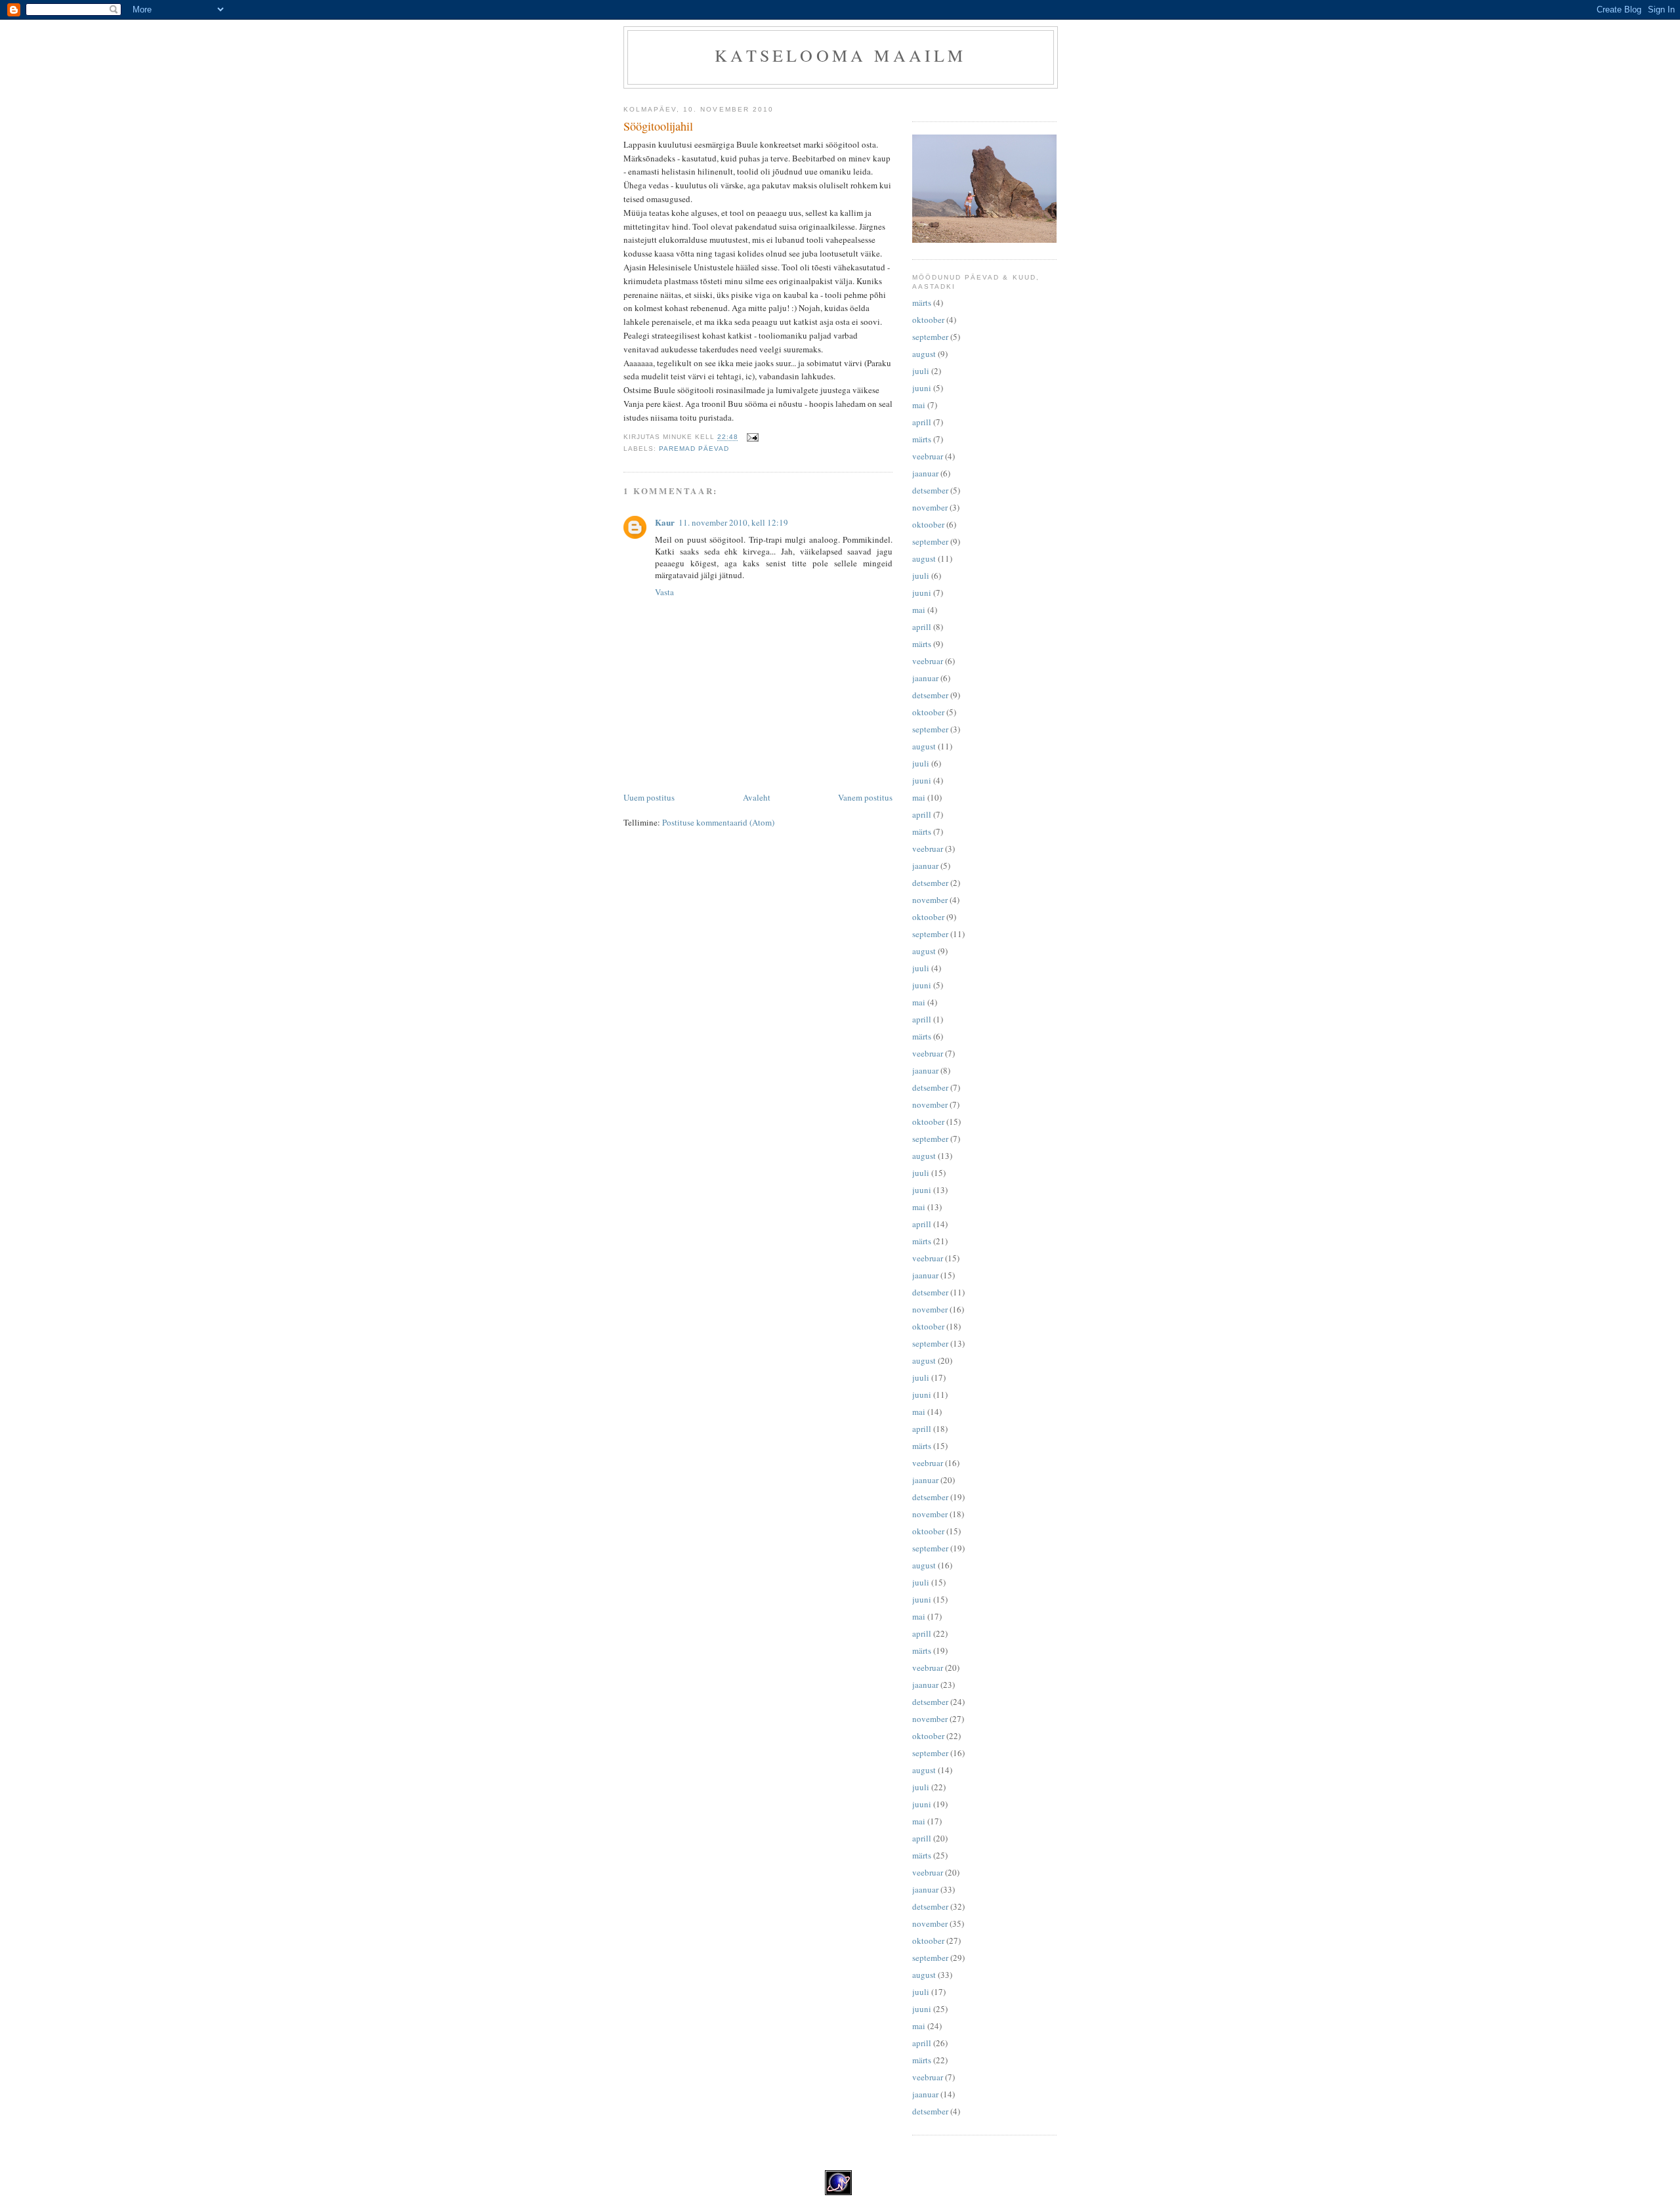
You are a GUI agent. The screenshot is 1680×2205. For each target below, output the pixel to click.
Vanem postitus (865, 797)
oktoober (928, 320)
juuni (922, 388)
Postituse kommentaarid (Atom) (718, 822)
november (930, 507)
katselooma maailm (840, 55)
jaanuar (925, 473)
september (930, 337)
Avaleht (757, 797)
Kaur (665, 522)
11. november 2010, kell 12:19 (733, 522)
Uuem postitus (649, 797)
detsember (930, 490)
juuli (921, 371)
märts (922, 303)
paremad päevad (694, 449)
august (924, 354)
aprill (922, 422)
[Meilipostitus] (752, 437)
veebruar (928, 456)
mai (919, 405)
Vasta (664, 592)
